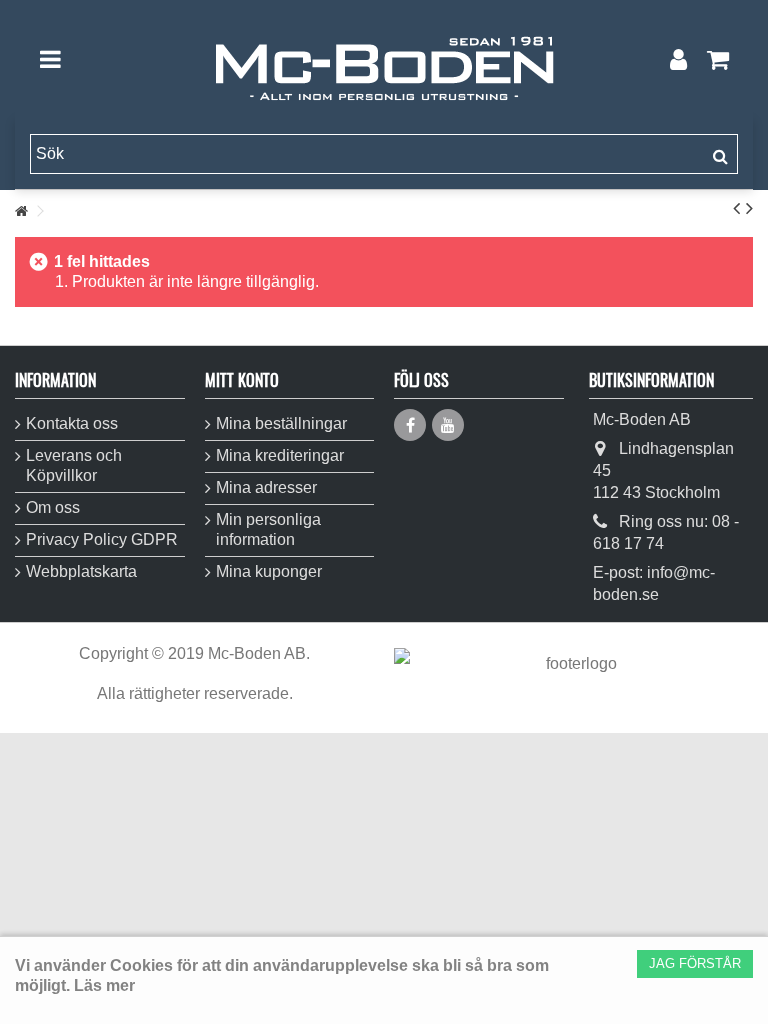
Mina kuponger (269, 571)
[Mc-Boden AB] (384, 59)
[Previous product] (736, 208)
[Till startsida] (21, 211)
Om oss (53, 507)
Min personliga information (268, 529)
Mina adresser (266, 487)
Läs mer (104, 985)
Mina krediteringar (280, 455)
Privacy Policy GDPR (102, 539)
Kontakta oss (72, 423)
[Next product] (749, 208)
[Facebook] (410, 425)
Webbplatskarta (81, 571)
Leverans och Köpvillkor (74, 465)
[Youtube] (448, 425)
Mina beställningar (281, 423)
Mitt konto (242, 380)
